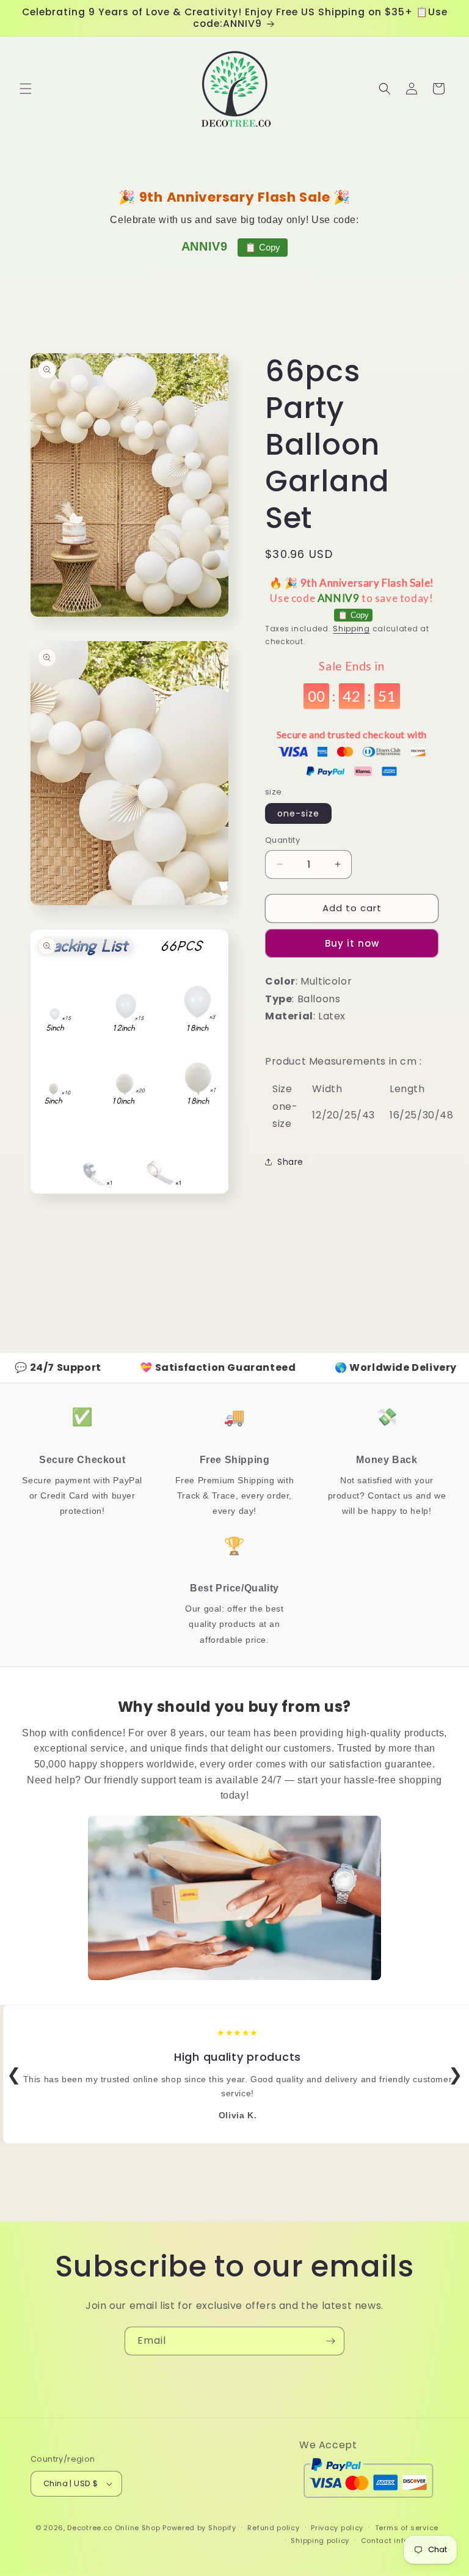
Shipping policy (320, 2541)
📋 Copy (263, 247)
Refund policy (273, 2528)
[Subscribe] (330, 2341)
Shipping (351, 629)
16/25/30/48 (422, 1115)
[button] (26, 89)
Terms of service (407, 2528)
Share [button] (290, 1162)
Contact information (400, 2541)
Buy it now (352, 943)
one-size (298, 813)
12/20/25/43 (344, 1115)
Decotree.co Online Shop (114, 2528)
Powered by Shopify (199, 2528)
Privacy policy (337, 2528)
